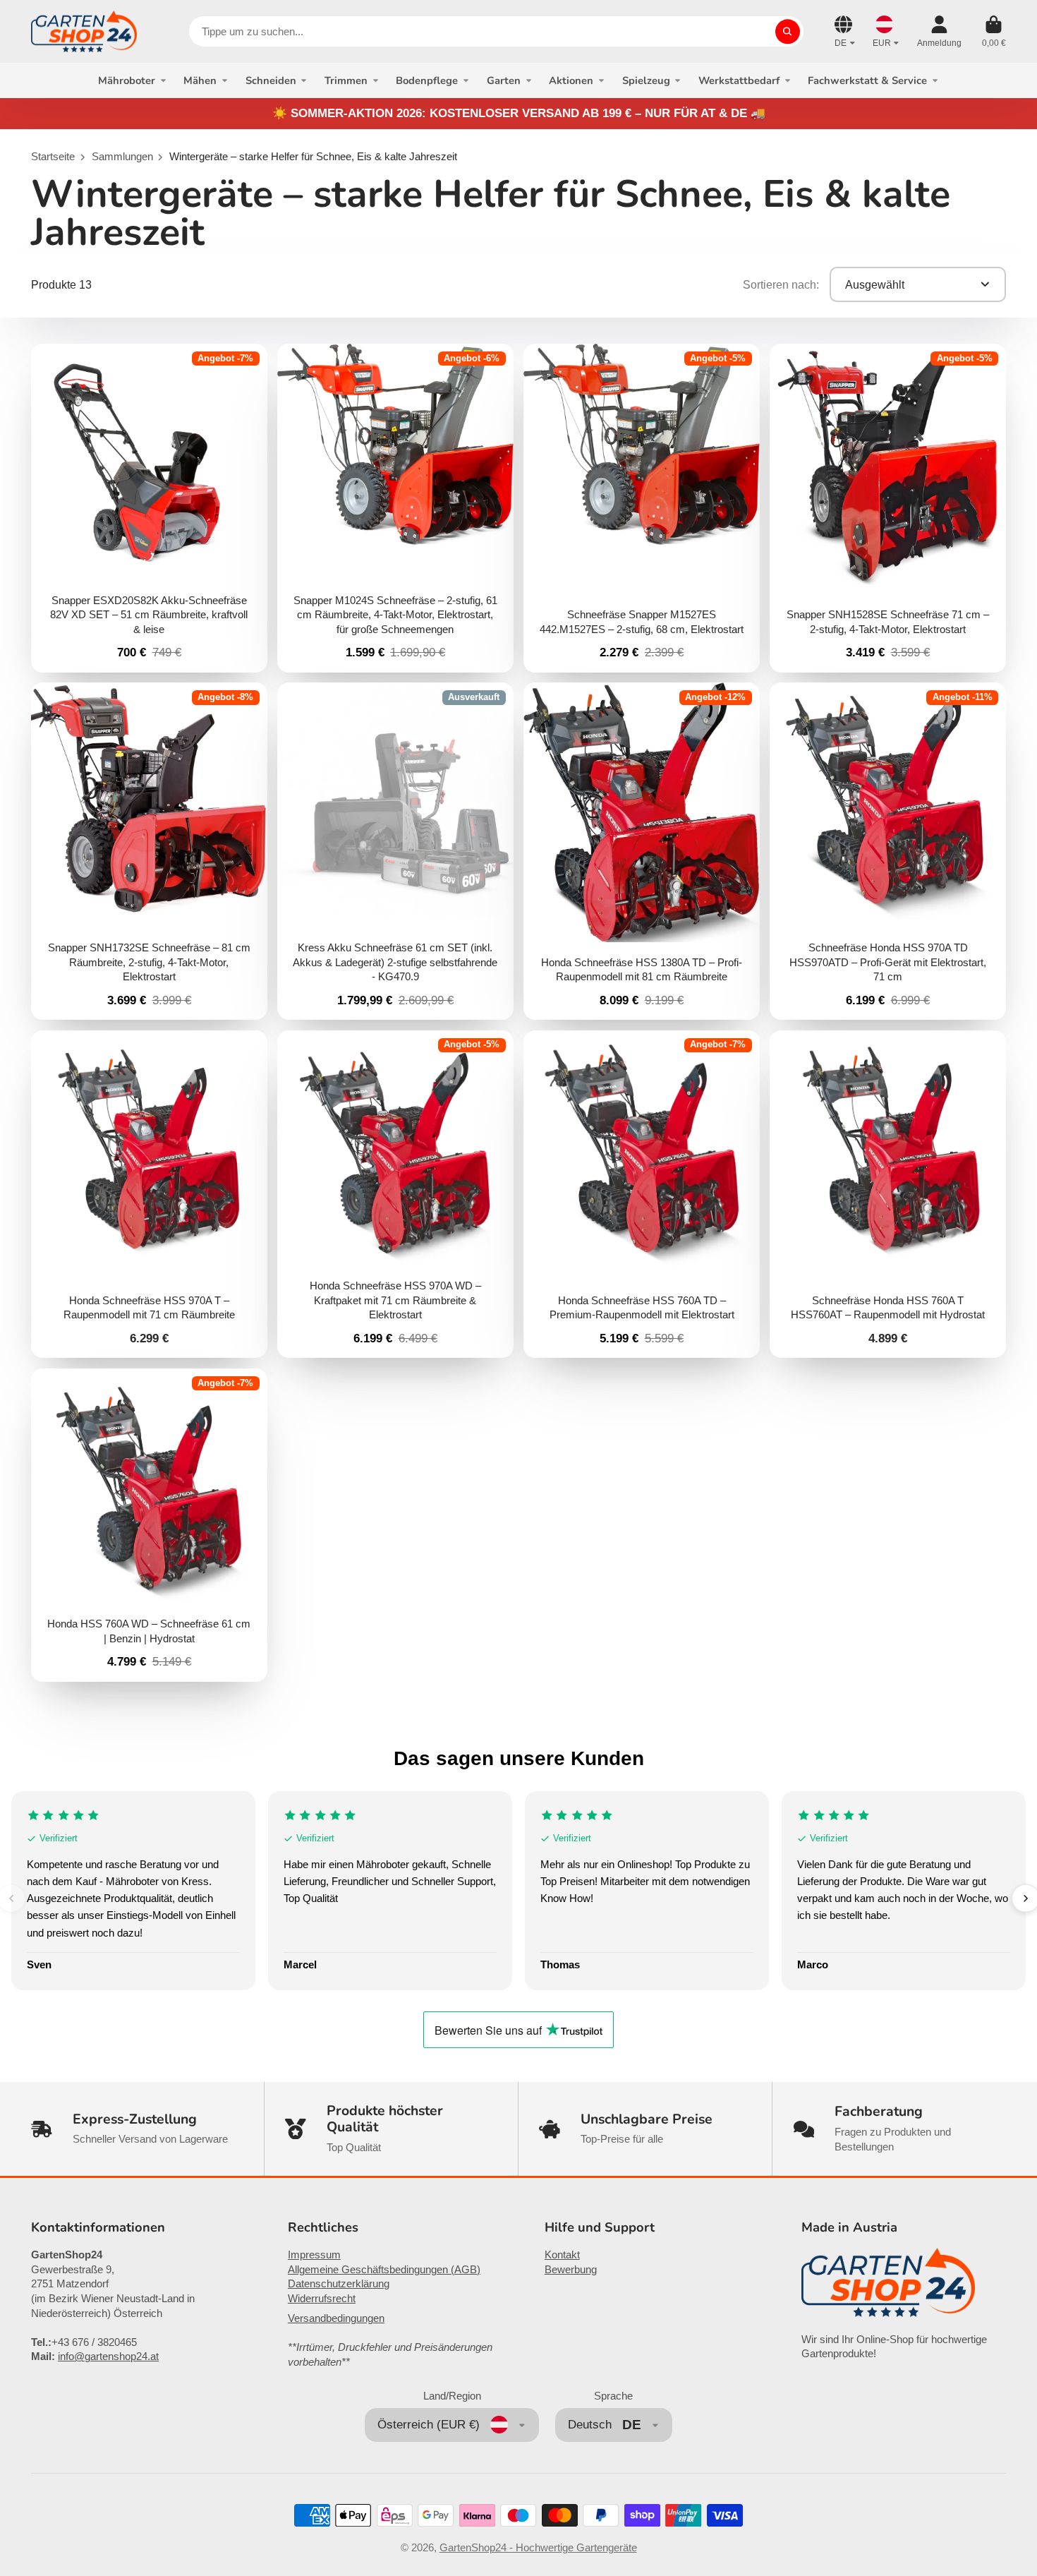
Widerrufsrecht (322, 2299)
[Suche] (788, 31)
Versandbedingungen (336, 2318)
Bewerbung (571, 2270)
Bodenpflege (427, 80)
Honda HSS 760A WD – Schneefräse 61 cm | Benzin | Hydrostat (149, 1525)
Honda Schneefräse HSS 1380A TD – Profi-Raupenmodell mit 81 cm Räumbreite (641, 851)
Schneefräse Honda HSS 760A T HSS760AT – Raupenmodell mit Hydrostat (887, 1194)
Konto (939, 32)
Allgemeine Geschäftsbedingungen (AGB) (384, 2270)
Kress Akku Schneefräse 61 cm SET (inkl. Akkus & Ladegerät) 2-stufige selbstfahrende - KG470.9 (395, 851)
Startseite (53, 157)
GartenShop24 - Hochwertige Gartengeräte (538, 2548)
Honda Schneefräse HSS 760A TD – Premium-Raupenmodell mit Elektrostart (641, 1194)
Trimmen (346, 80)
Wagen (994, 32)
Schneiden (271, 80)
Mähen (200, 80)
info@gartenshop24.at (108, 2357)
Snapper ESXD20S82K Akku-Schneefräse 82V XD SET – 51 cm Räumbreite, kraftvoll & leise (149, 508)
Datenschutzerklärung (339, 2284)
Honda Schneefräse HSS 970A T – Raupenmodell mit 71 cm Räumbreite (149, 1194)
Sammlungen (122, 157)
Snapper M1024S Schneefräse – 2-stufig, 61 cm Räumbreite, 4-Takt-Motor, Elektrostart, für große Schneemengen (395, 508)
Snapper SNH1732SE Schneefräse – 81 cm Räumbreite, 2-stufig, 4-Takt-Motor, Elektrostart (149, 851)
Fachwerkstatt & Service (867, 80)
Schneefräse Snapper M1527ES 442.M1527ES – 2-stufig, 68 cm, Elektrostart (641, 508)
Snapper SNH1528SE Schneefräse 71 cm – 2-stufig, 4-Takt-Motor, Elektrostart (887, 508)
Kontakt (562, 2255)
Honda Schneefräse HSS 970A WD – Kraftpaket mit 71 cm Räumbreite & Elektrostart (395, 1194)
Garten (504, 80)
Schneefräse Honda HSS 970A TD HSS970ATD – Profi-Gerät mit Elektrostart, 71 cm (887, 851)
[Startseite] (84, 31)
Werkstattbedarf (739, 80)
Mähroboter (127, 80)
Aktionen (571, 80)
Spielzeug (646, 80)
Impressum (314, 2255)
